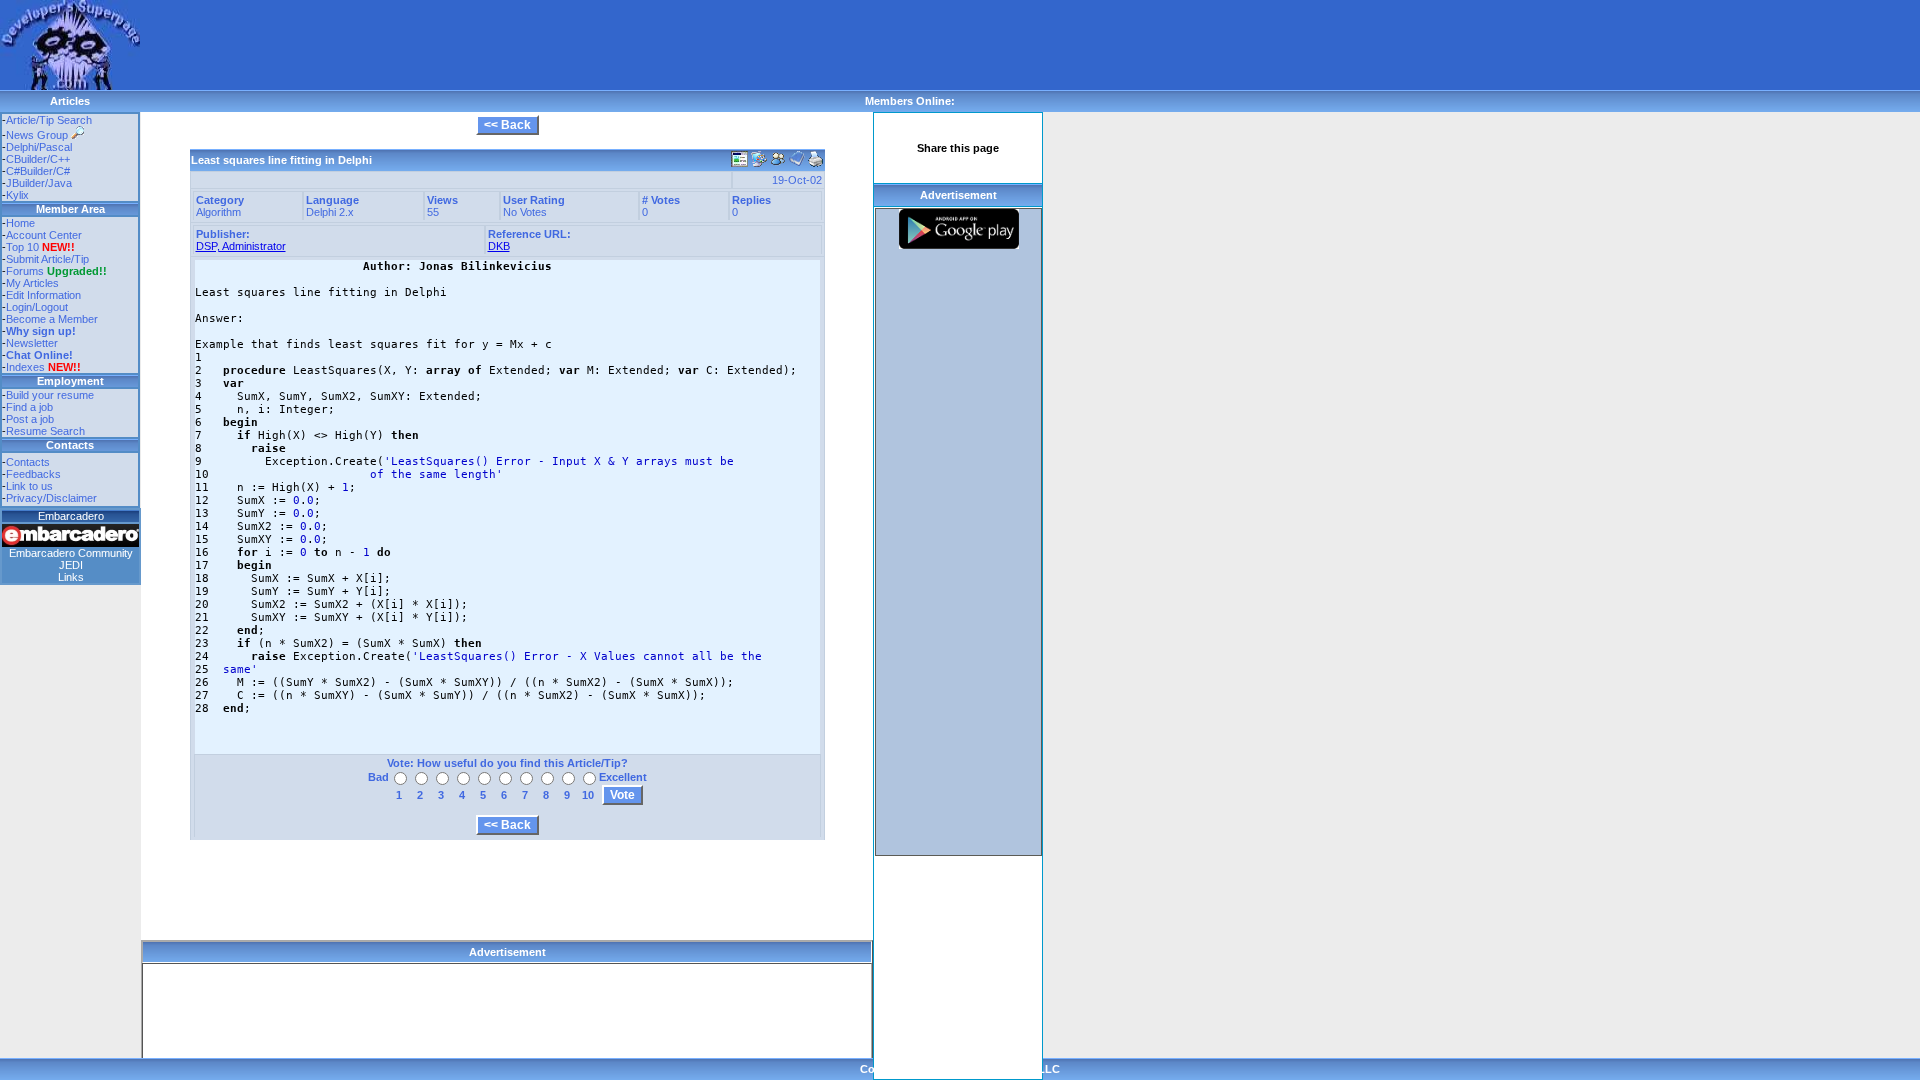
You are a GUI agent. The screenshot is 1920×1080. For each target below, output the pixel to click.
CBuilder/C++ (38, 159)
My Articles (32, 283)
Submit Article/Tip (47, 259)
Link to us (29, 486)
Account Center (44, 235)
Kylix (17, 195)
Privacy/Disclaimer (51, 498)
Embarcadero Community (71, 553)
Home (20, 223)
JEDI (71, 565)
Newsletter (32, 343)
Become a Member (52, 319)
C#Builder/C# (38, 171)
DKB (499, 246)
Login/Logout (37, 307)
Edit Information (43, 295)
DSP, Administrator (241, 246)
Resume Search (45, 431)
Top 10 (22, 247)
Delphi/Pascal (39, 147)
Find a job (29, 407)
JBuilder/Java (39, 183)
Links (71, 577)
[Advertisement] (504, 45)
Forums (56, 271)
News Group (38, 135)
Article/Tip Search (49, 120)
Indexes (25, 367)
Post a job (30, 419)
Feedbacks (33, 474)
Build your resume (50, 395)
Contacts (28, 462)
